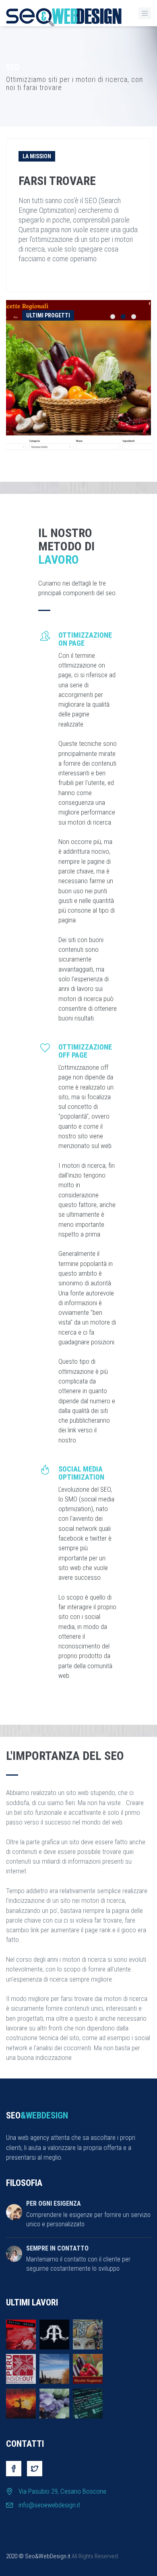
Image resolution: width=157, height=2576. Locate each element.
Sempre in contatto (57, 2248)
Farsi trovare (57, 181)
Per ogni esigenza (54, 2203)
